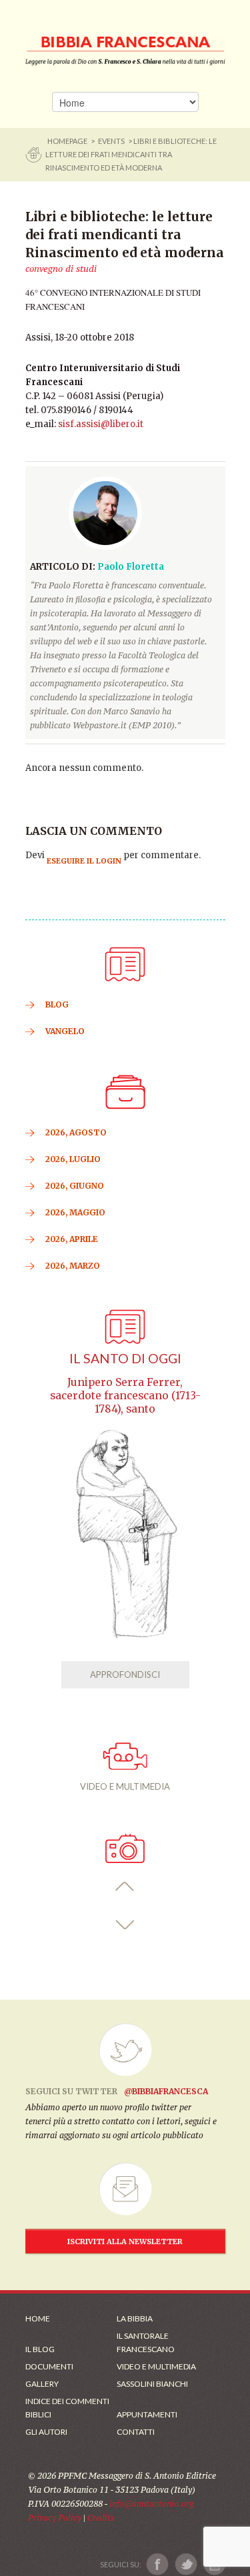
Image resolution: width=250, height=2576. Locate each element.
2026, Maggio (75, 1212)
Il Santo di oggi (125, 1358)
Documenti (49, 2366)
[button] (125, 1887)
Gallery (42, 2384)
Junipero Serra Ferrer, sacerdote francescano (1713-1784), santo (125, 1396)
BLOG (57, 1004)
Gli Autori (46, 2432)
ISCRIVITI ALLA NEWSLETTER (125, 2242)
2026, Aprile (72, 1239)
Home (38, 2318)
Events (111, 141)
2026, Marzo (73, 1266)
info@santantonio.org (151, 2504)
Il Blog (40, 2349)
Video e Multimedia (156, 2366)
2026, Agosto (76, 1132)
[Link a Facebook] (158, 2564)
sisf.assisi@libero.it (101, 424)
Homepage (68, 141)
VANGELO (65, 1031)
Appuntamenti (147, 2414)
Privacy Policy (55, 2518)
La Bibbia (135, 2318)
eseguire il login (84, 861)
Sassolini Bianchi (152, 2384)
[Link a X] (186, 2564)
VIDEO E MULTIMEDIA (125, 1786)
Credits (101, 2518)
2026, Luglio (73, 1159)
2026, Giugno (75, 1186)
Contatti (136, 2432)
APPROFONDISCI (125, 1674)
